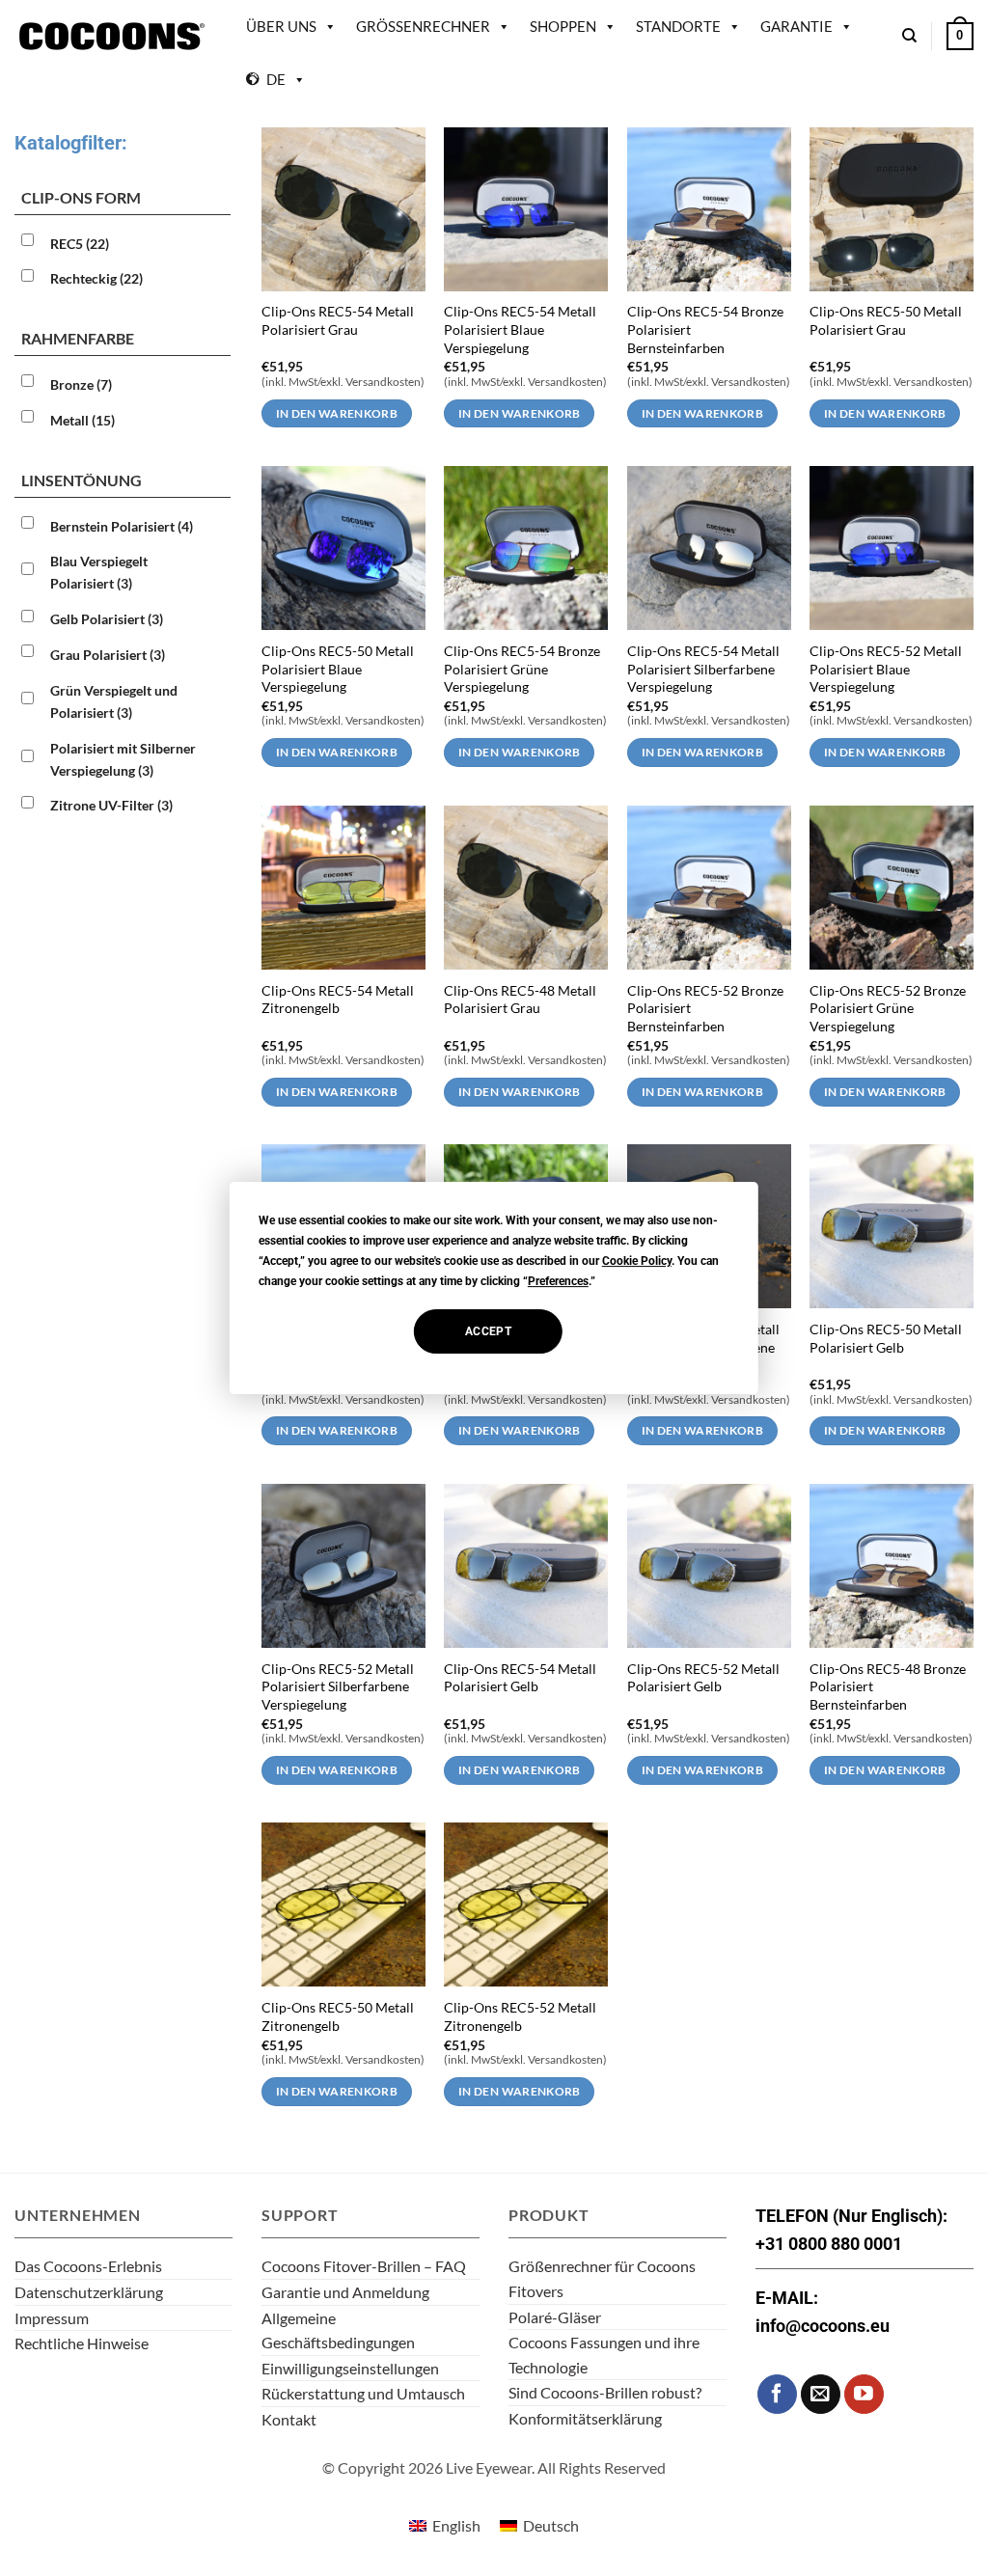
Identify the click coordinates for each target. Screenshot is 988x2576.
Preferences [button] (558, 1281)
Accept (488, 1331)
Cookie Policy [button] (637, 1261)
